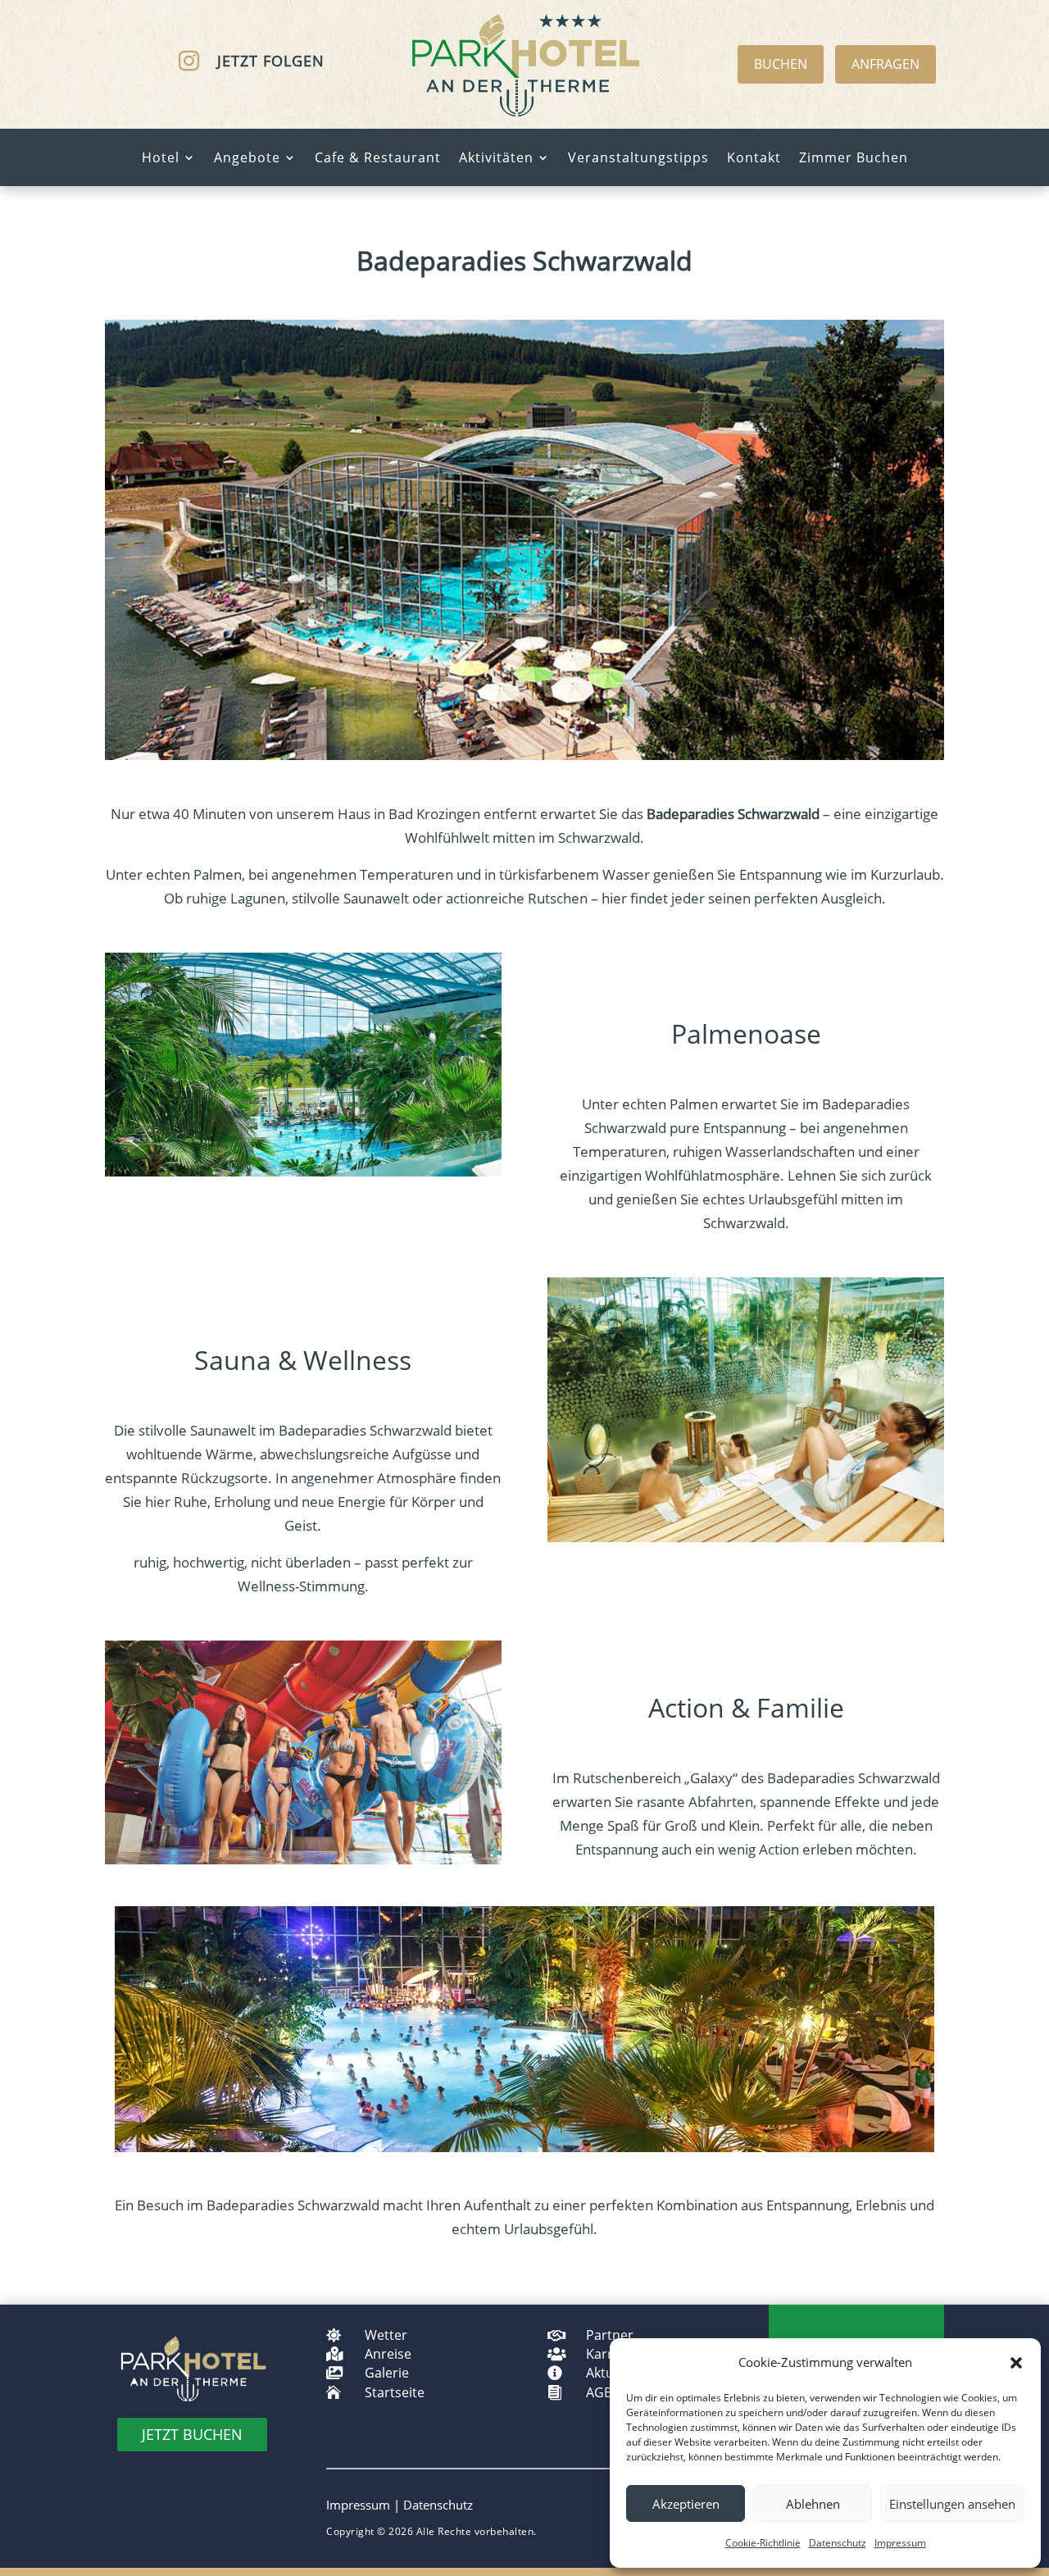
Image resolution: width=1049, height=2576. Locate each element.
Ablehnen (813, 2504)
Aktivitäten (496, 159)
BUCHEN (781, 64)
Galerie (387, 2373)
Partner (610, 2335)
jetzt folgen (271, 61)
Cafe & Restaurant (378, 159)
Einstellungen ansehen (952, 2504)
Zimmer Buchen (854, 159)
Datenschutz (838, 2543)
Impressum (900, 2543)
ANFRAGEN (886, 64)
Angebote (247, 159)
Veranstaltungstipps (638, 159)
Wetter (386, 2335)
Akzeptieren (686, 2504)
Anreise (388, 2354)
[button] (1016, 2363)
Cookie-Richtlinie (763, 2543)
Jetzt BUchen (192, 2434)
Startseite (395, 2392)
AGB (599, 2392)
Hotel (161, 159)
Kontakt (754, 159)
